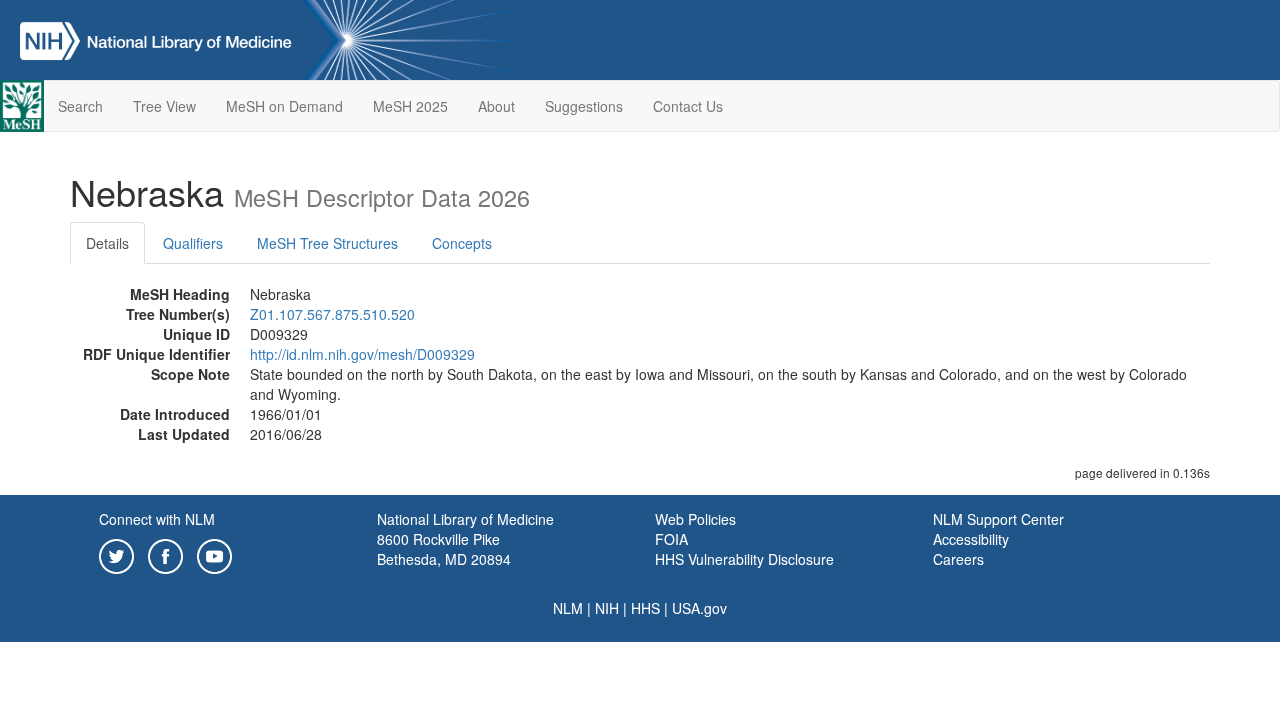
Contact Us (688, 106)
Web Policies (695, 519)
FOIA (671, 539)
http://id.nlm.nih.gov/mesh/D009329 (362, 354)
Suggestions (584, 106)
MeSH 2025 (410, 106)
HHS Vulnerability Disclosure (744, 559)
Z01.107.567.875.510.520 (332, 314)
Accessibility (971, 539)
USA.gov (699, 608)
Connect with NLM (157, 519)
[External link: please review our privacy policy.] (116, 554)
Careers (958, 559)
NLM (568, 608)
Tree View (164, 106)
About (496, 106)
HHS (645, 608)
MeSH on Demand (284, 106)
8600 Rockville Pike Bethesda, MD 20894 (444, 549)
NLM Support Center (998, 519)
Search (80, 106)
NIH (607, 608)
